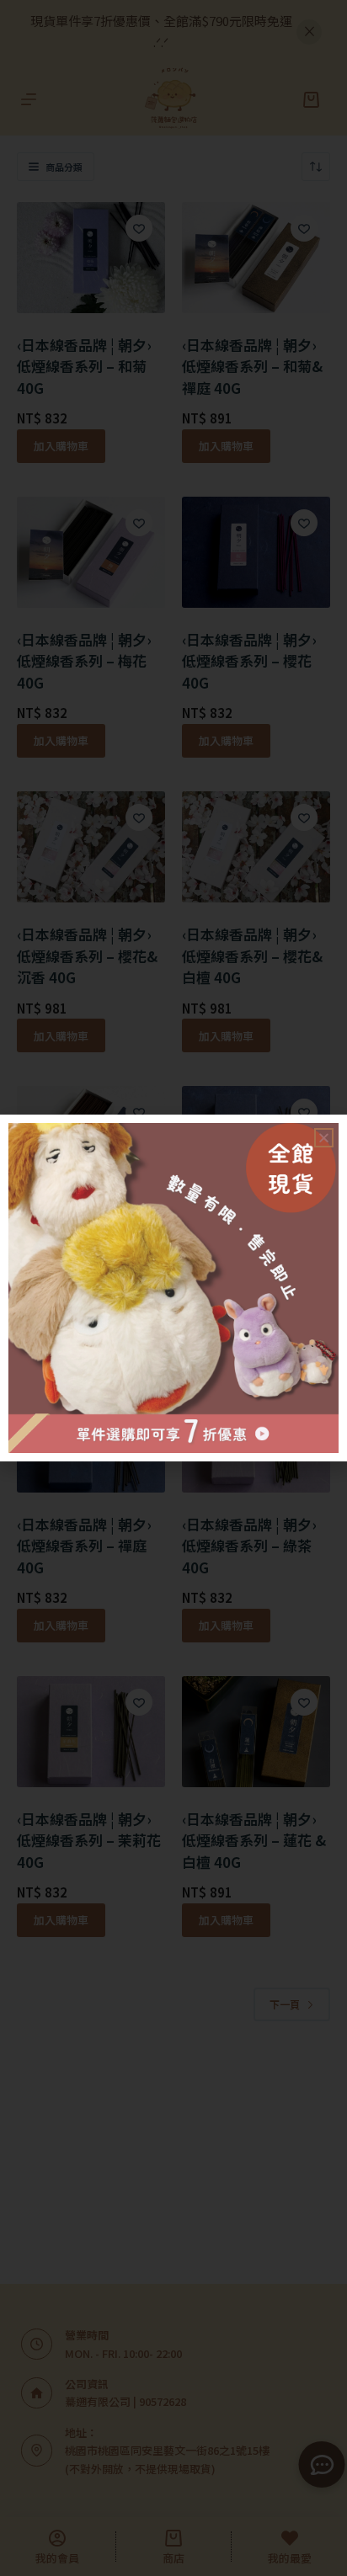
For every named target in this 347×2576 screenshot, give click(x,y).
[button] (324, 1138)
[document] (173, 1288)
